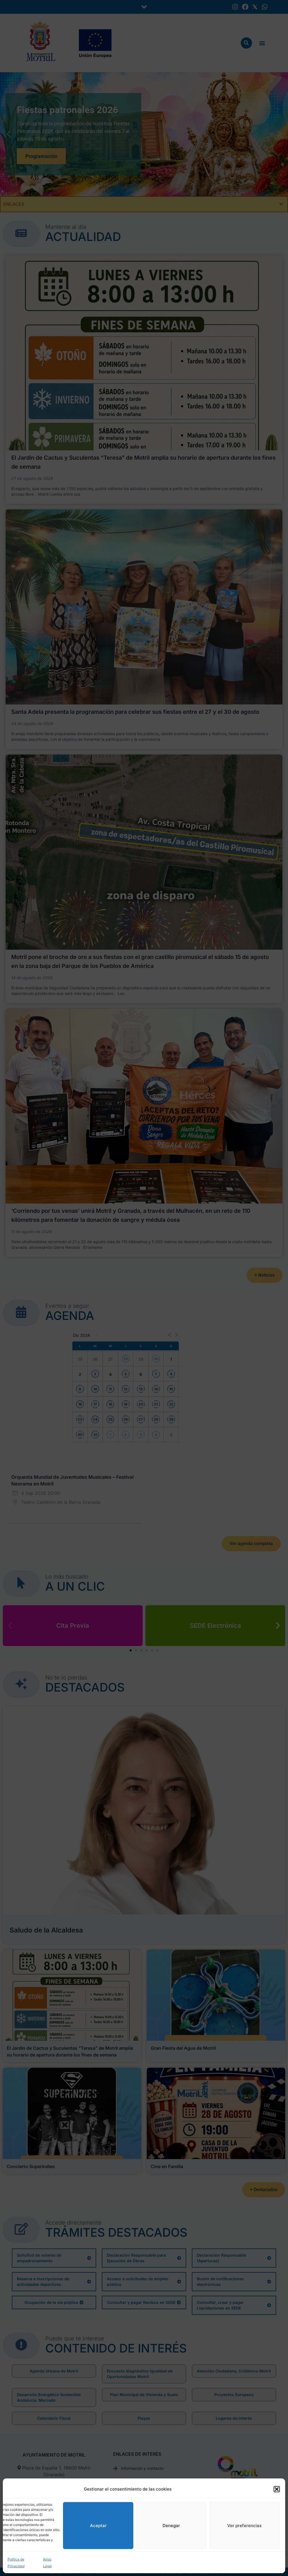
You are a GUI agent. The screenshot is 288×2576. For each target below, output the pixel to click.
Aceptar (98, 2526)
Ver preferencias (244, 2526)
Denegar (171, 2526)
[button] (277, 2489)
